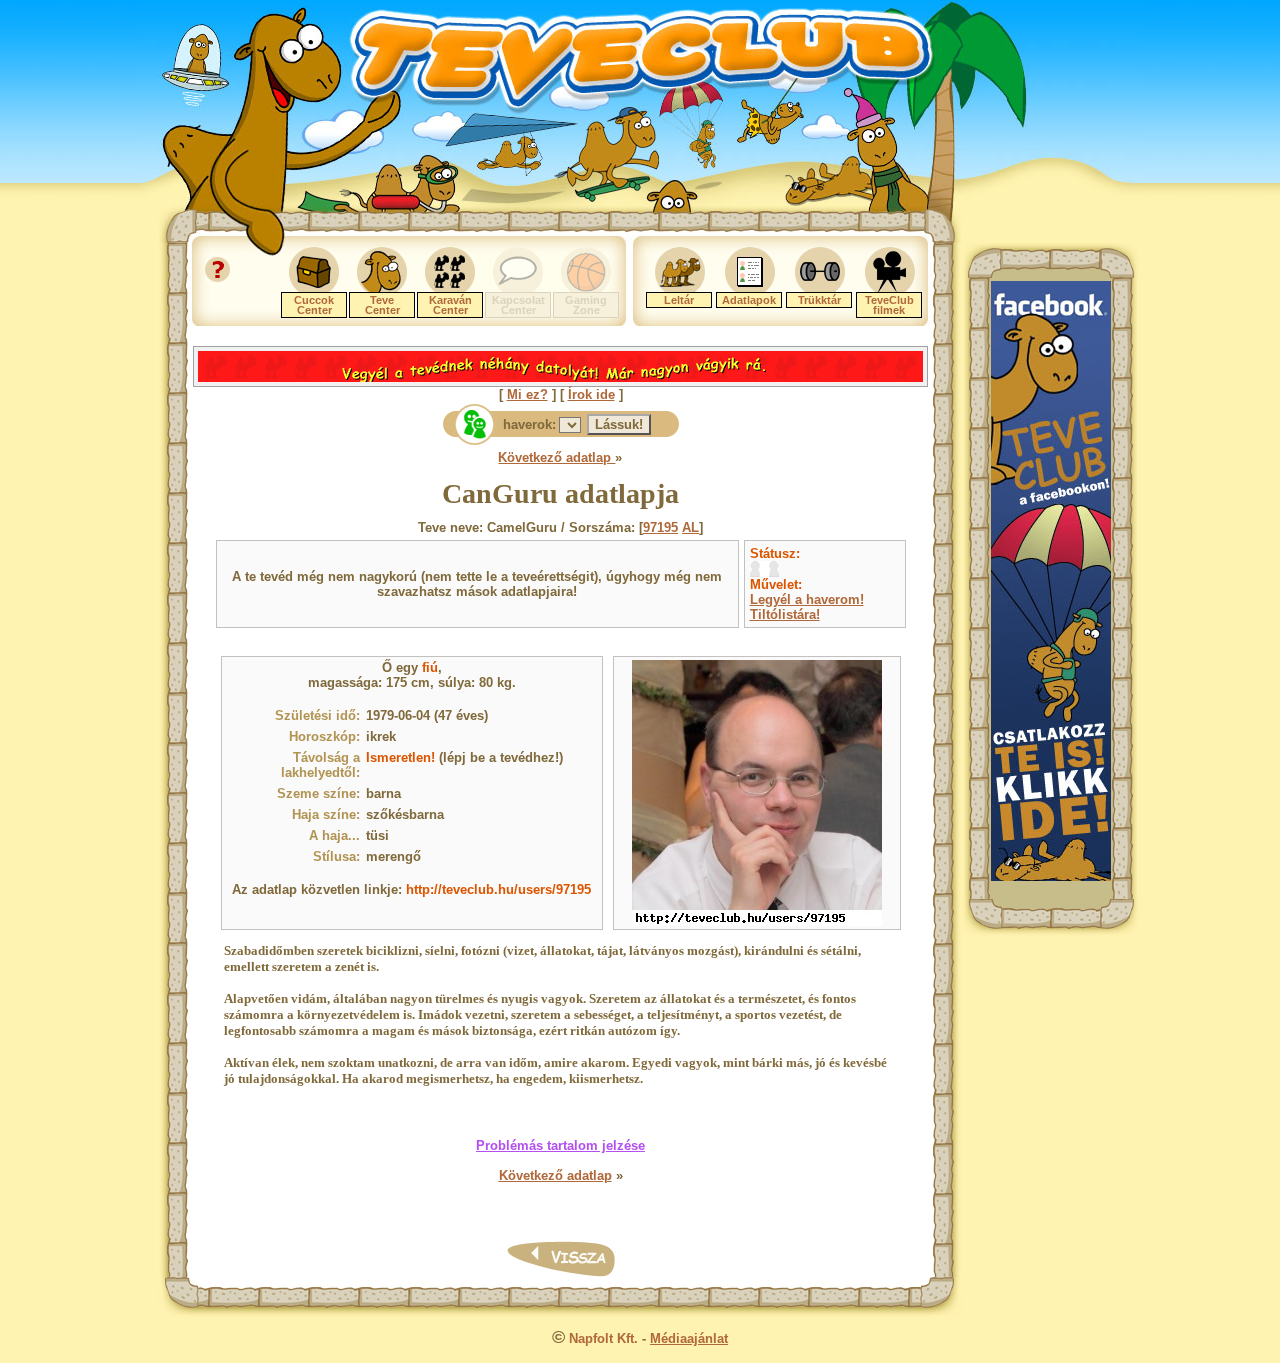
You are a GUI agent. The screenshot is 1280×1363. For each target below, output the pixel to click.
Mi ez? (527, 394)
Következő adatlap (556, 457)
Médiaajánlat (689, 1338)
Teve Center (382, 305)
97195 (660, 527)
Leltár (679, 300)
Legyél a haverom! (807, 599)
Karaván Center (450, 305)
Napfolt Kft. (603, 1338)
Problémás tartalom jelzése (560, 1145)
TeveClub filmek (889, 305)
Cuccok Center (314, 305)
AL (690, 527)
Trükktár (819, 300)
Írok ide (591, 394)
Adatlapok (749, 300)
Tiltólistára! (785, 614)
